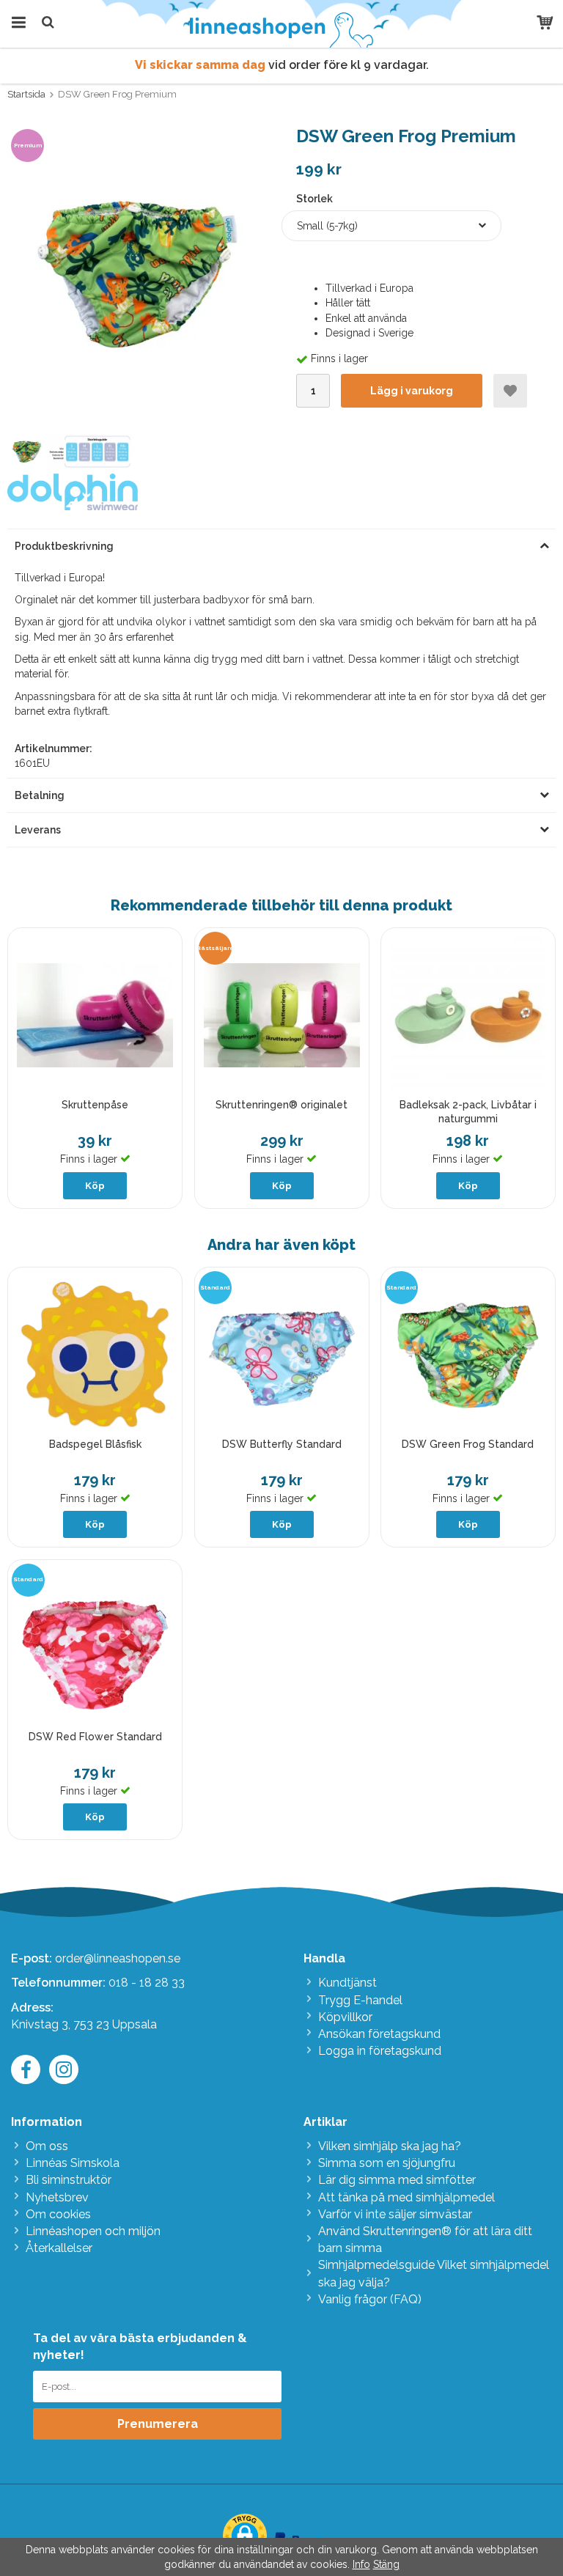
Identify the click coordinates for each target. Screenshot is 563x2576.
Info (361, 2564)
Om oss (47, 2146)
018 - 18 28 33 (147, 1983)
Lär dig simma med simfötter (397, 2180)
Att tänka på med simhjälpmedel (406, 2197)
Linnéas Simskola (73, 2163)
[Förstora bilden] (131, 272)
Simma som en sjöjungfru (387, 2163)
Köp (95, 1186)
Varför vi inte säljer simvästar (395, 2214)
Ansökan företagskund (379, 2034)
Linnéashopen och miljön (93, 2231)
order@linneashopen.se (118, 1958)
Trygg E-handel (360, 2000)
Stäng (386, 2564)
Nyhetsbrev (57, 2197)
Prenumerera (158, 2424)
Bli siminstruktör (69, 2180)
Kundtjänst (347, 1983)
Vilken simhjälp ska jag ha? (390, 2146)
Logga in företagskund (380, 2051)
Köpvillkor (345, 2017)
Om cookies (58, 2214)
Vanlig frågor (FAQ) (370, 2299)
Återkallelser (59, 2248)
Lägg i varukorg (412, 391)
